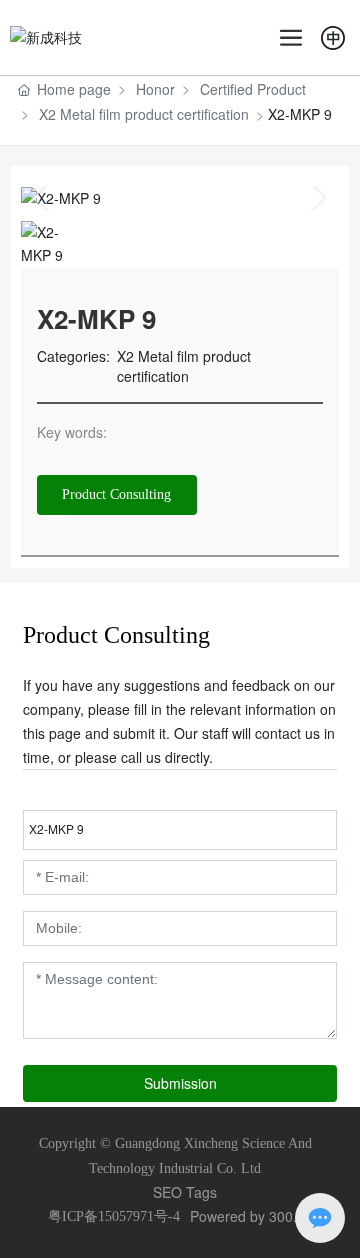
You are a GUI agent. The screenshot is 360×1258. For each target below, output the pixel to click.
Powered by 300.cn (251, 1216)
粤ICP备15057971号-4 (114, 1216)
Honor (155, 89)
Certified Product (253, 89)
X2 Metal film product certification (144, 114)
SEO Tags (185, 1192)
